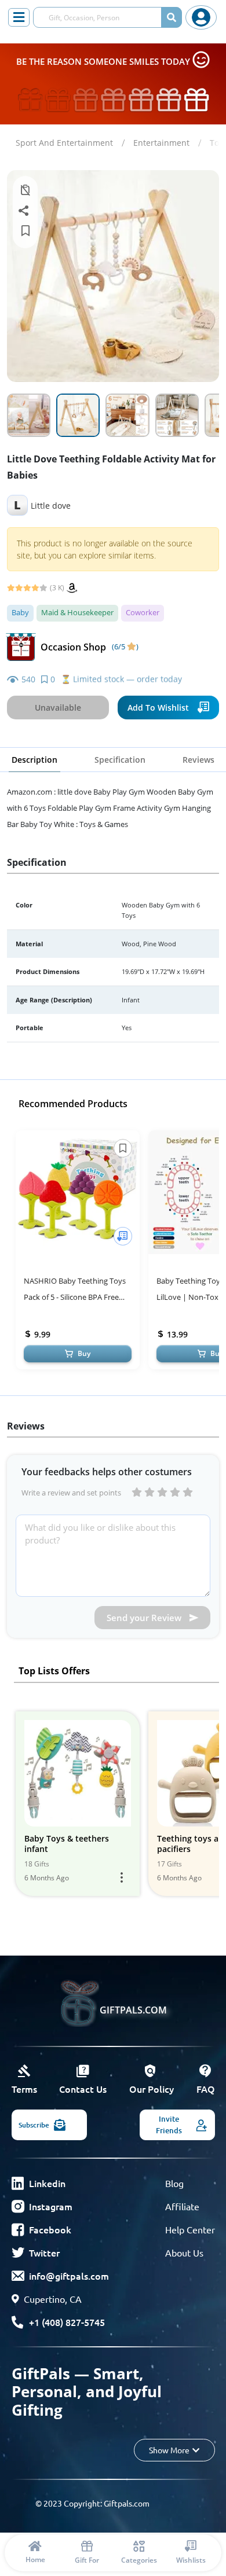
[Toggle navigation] (19, 17)
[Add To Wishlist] (123, 1236)
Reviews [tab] (198, 760)
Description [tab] (34, 760)
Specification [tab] (120, 760)
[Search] (172, 17)
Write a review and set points (71, 1493)
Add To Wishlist (158, 708)
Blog (174, 2183)
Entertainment (161, 143)
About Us (184, 2252)
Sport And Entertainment (64, 143)
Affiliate (182, 2206)
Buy (84, 1353)
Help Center (190, 2229)
